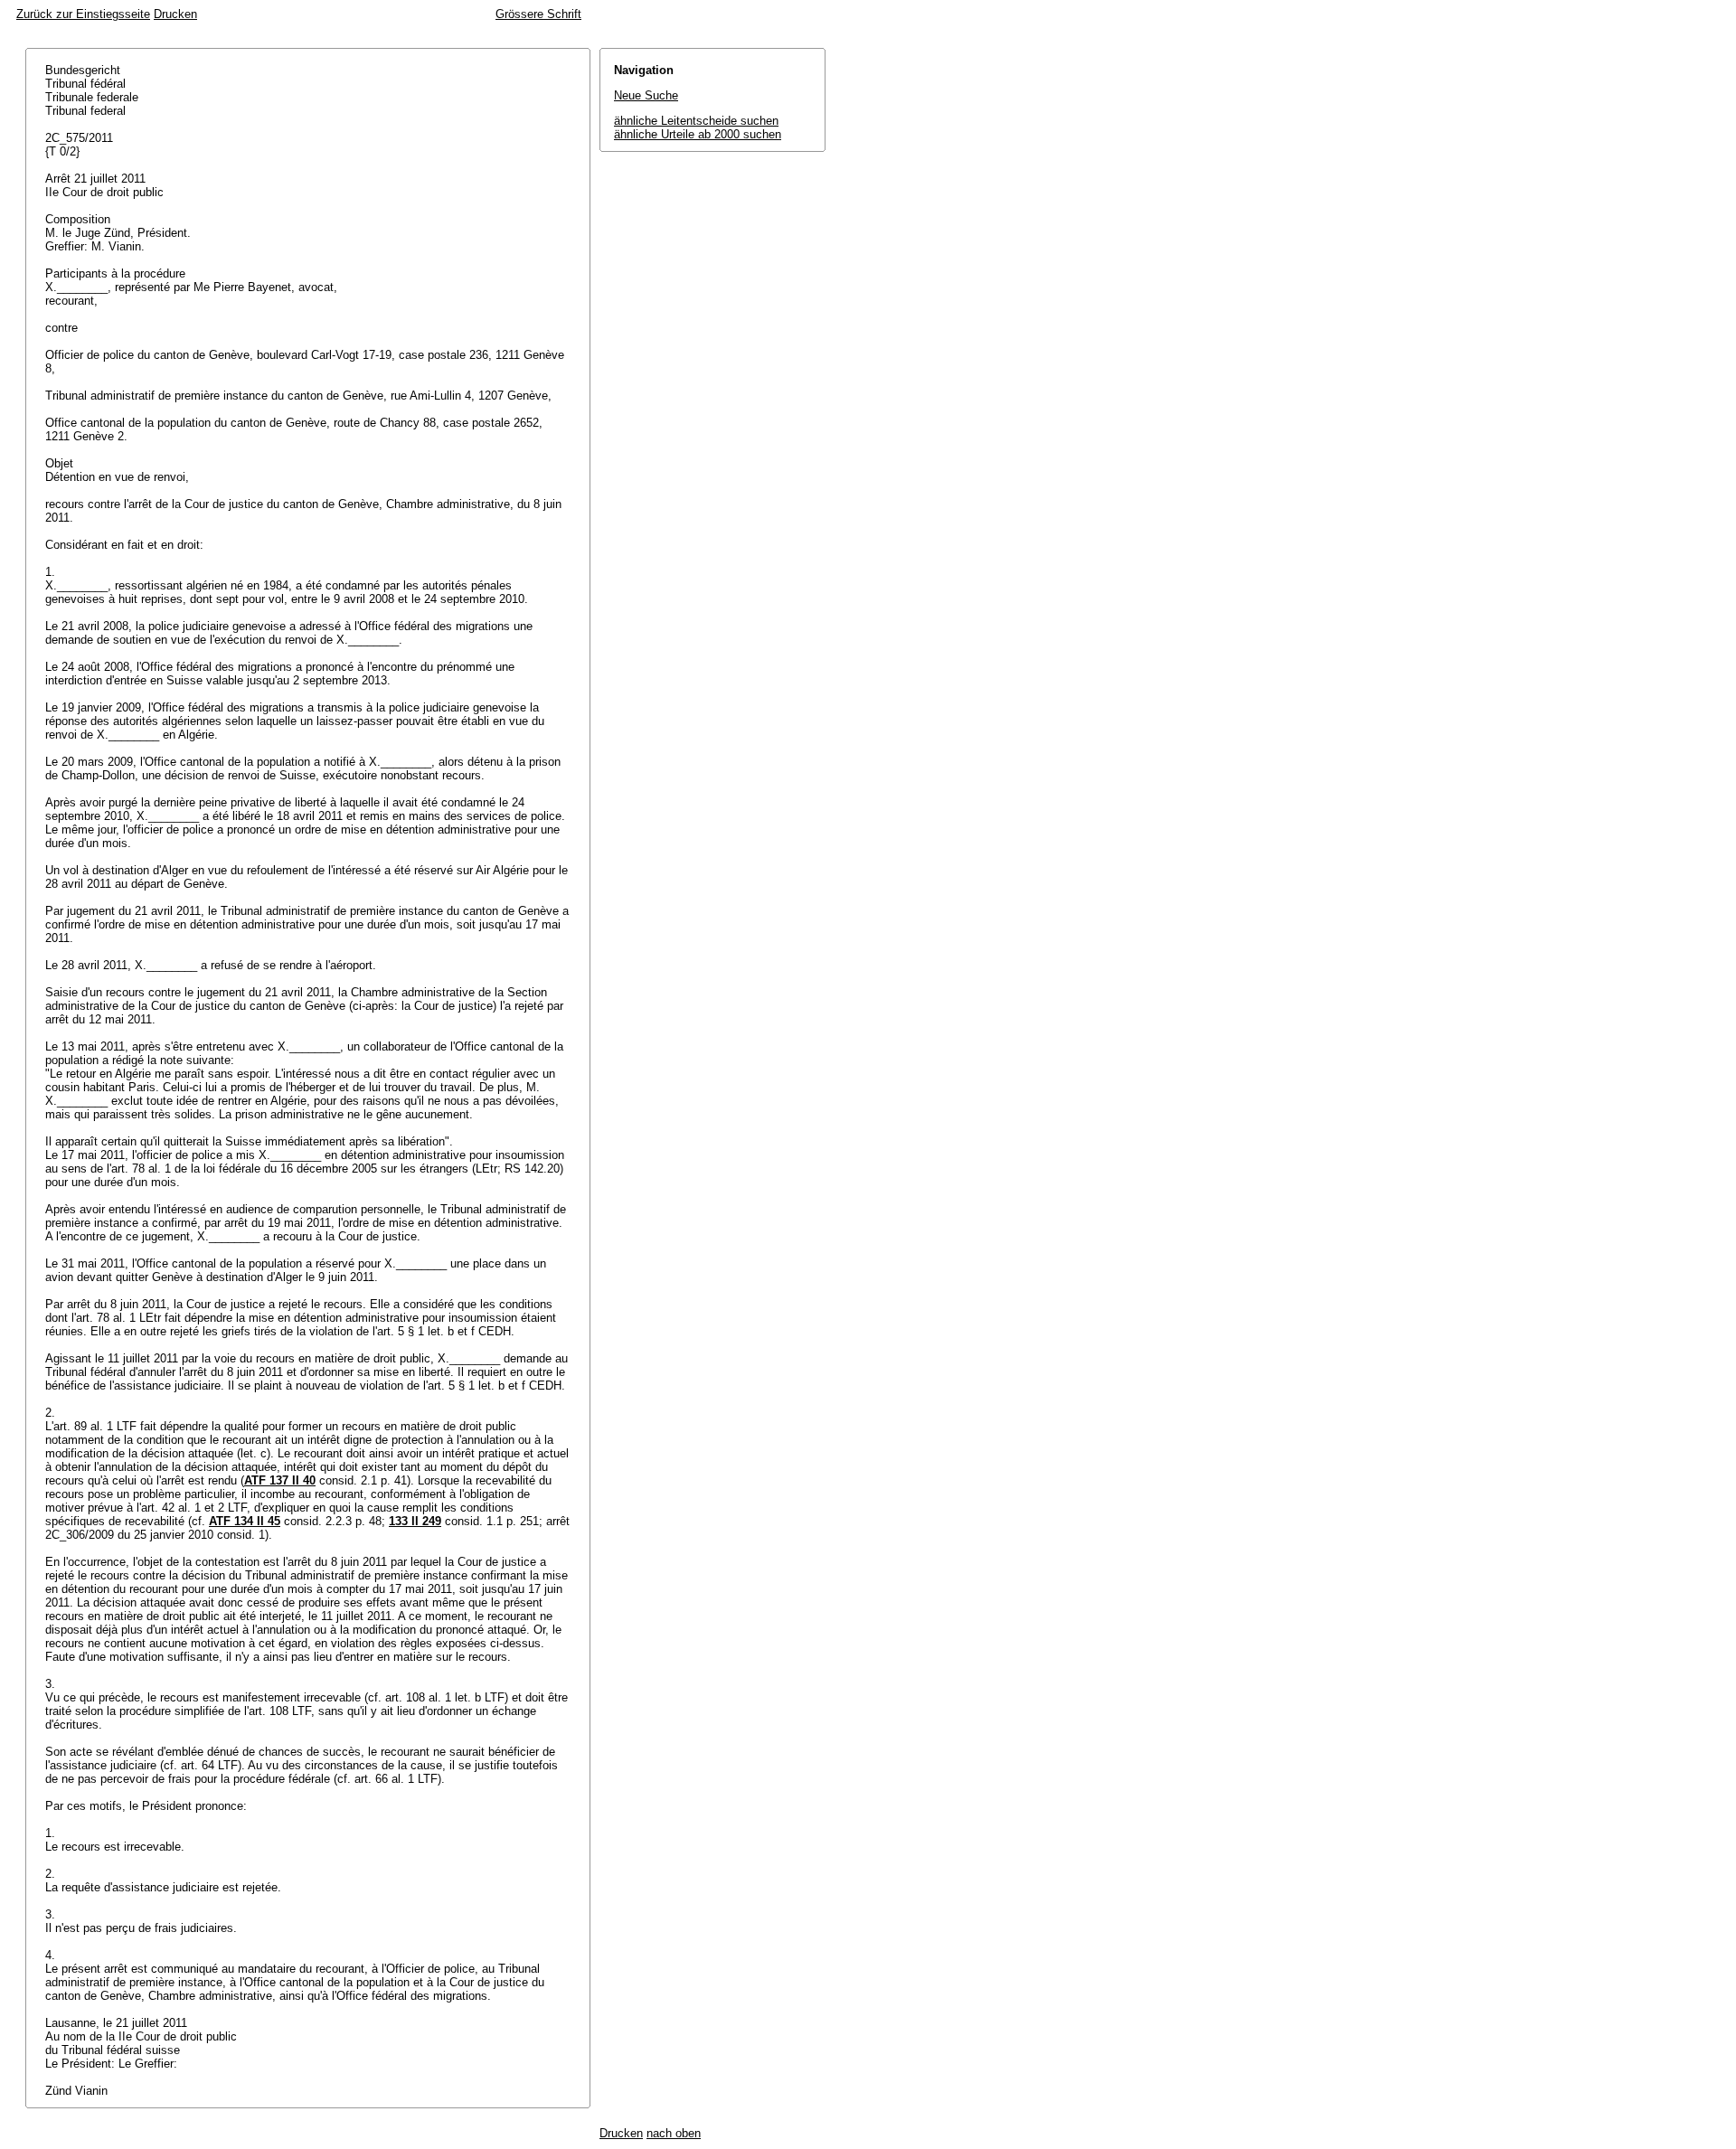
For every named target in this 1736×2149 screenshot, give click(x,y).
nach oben (674, 2133)
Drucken (175, 14)
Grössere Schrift (538, 14)
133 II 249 (415, 1521)
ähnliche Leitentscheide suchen (696, 121)
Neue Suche (646, 95)
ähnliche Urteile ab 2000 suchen (698, 134)
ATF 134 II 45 (245, 1521)
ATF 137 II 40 (280, 1480)
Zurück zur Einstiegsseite (83, 14)
